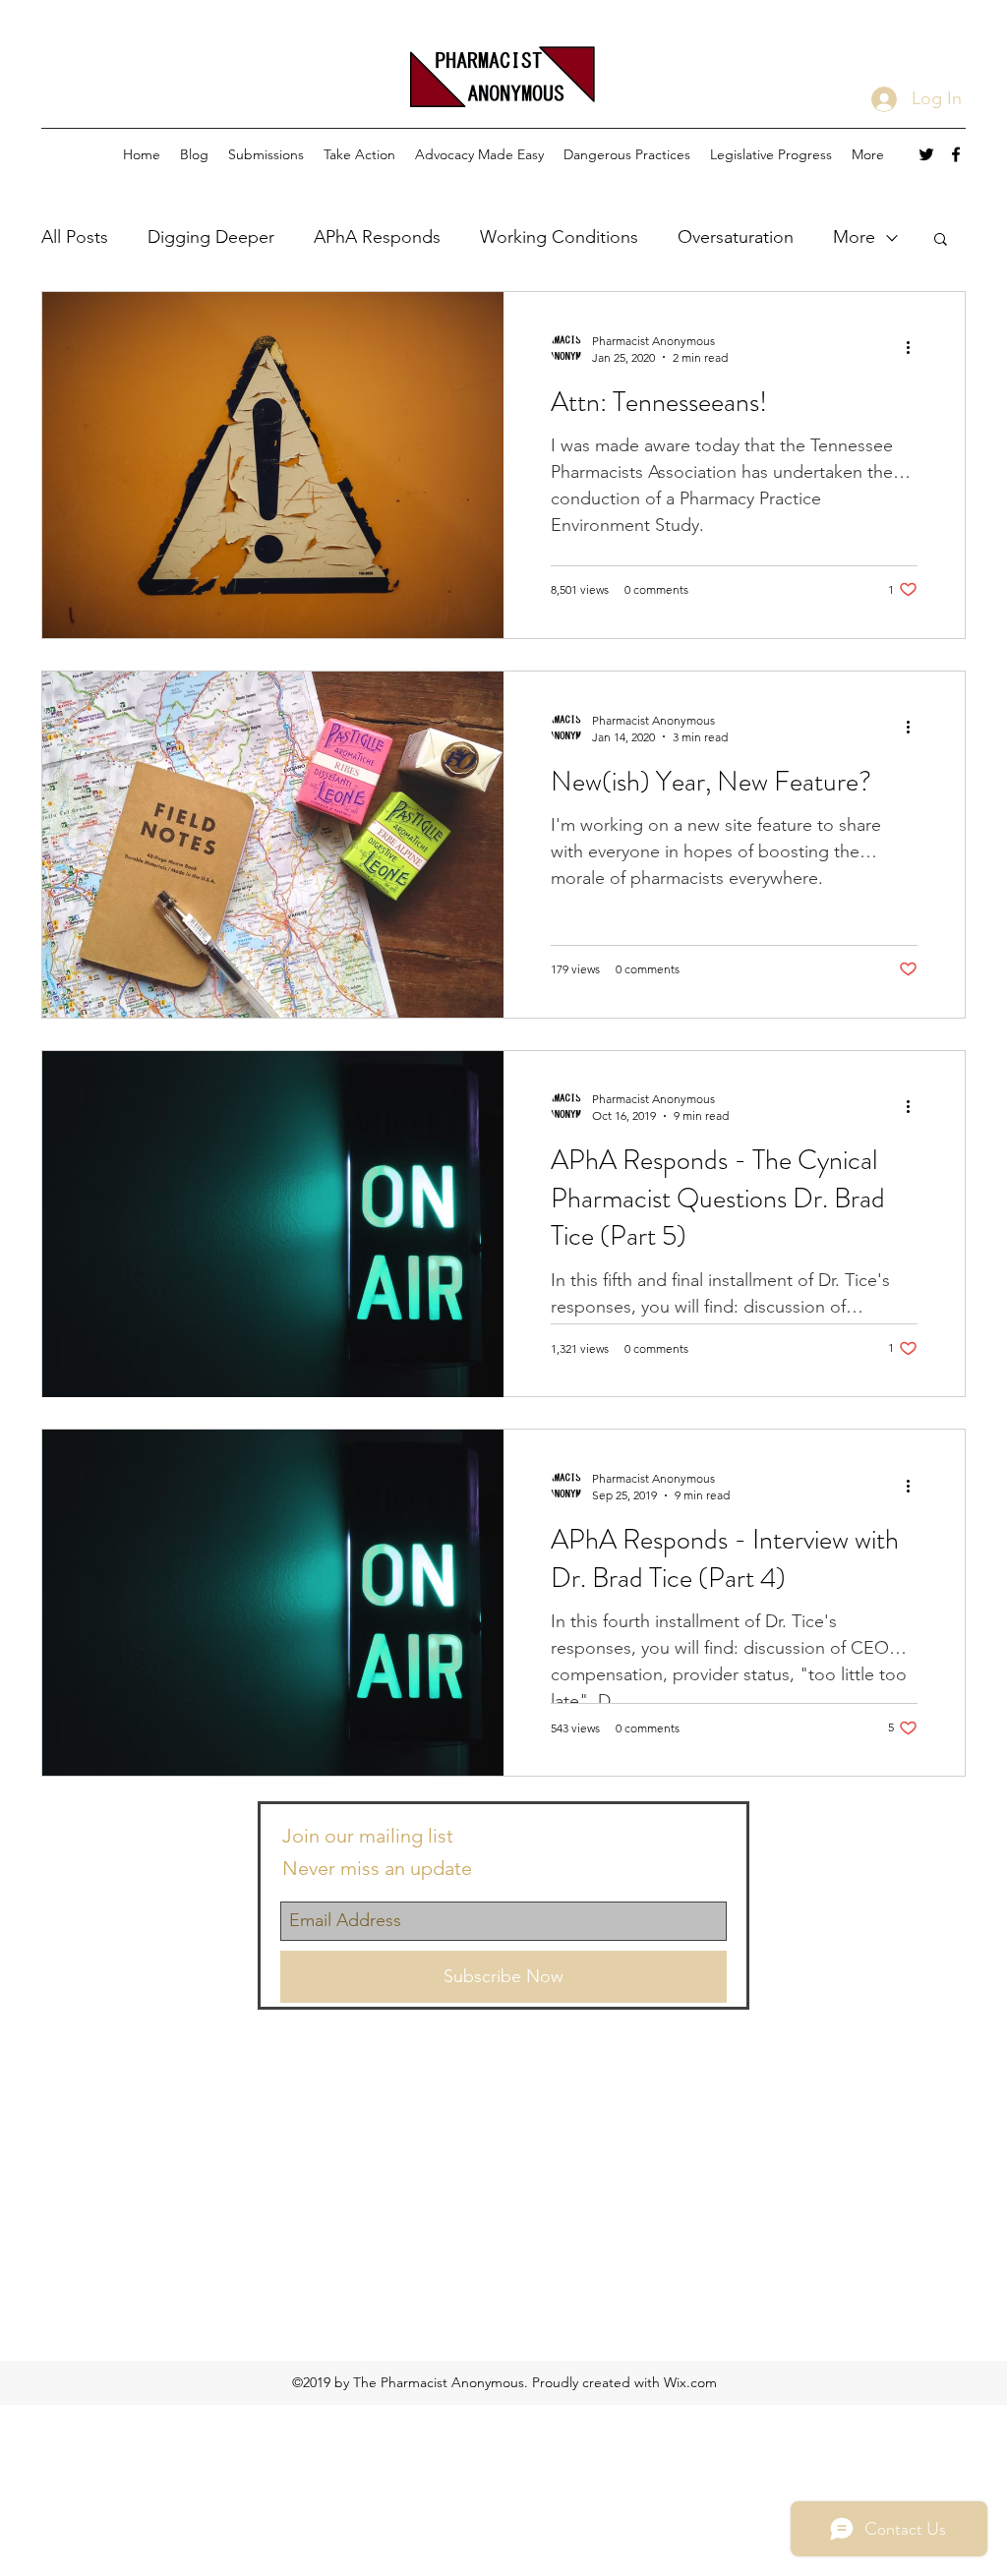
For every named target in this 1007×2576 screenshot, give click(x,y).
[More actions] (915, 348)
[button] (941, 240)
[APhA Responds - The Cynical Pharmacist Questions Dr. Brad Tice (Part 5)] (273, 1224)
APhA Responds (377, 237)
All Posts (75, 237)
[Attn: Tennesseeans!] (273, 465)
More (854, 237)
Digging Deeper (211, 237)
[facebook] (956, 154)
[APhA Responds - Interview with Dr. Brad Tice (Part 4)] (273, 1603)
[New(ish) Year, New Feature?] (273, 845)
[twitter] (926, 154)
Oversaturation (736, 237)
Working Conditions (559, 237)
